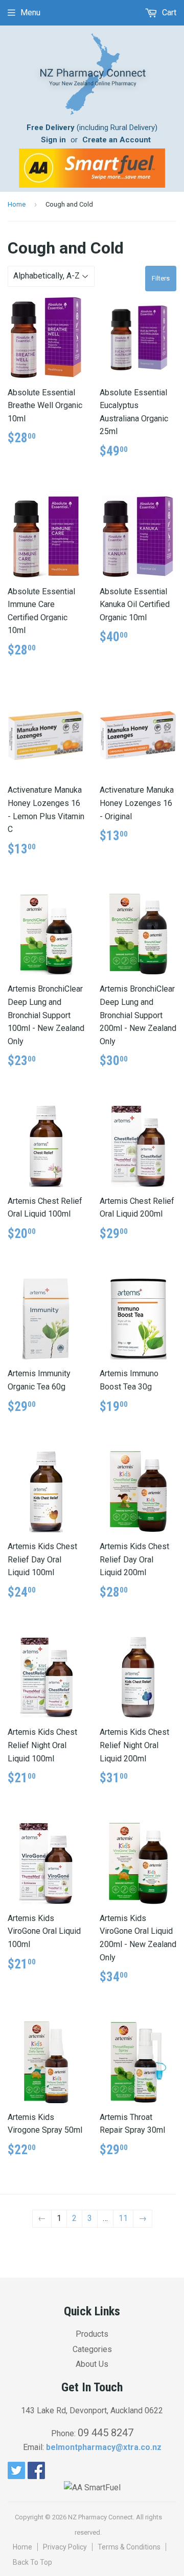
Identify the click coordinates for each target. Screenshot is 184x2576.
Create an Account (117, 140)
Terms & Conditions (129, 2547)
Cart (168, 12)
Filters (161, 278)
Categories (92, 2349)
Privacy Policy (65, 2547)
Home (17, 204)
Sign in (53, 140)
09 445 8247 (106, 2433)
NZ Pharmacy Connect (100, 2517)
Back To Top (32, 2562)
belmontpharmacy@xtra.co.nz (104, 2447)
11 (123, 2218)
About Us (92, 2364)
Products (92, 2334)
